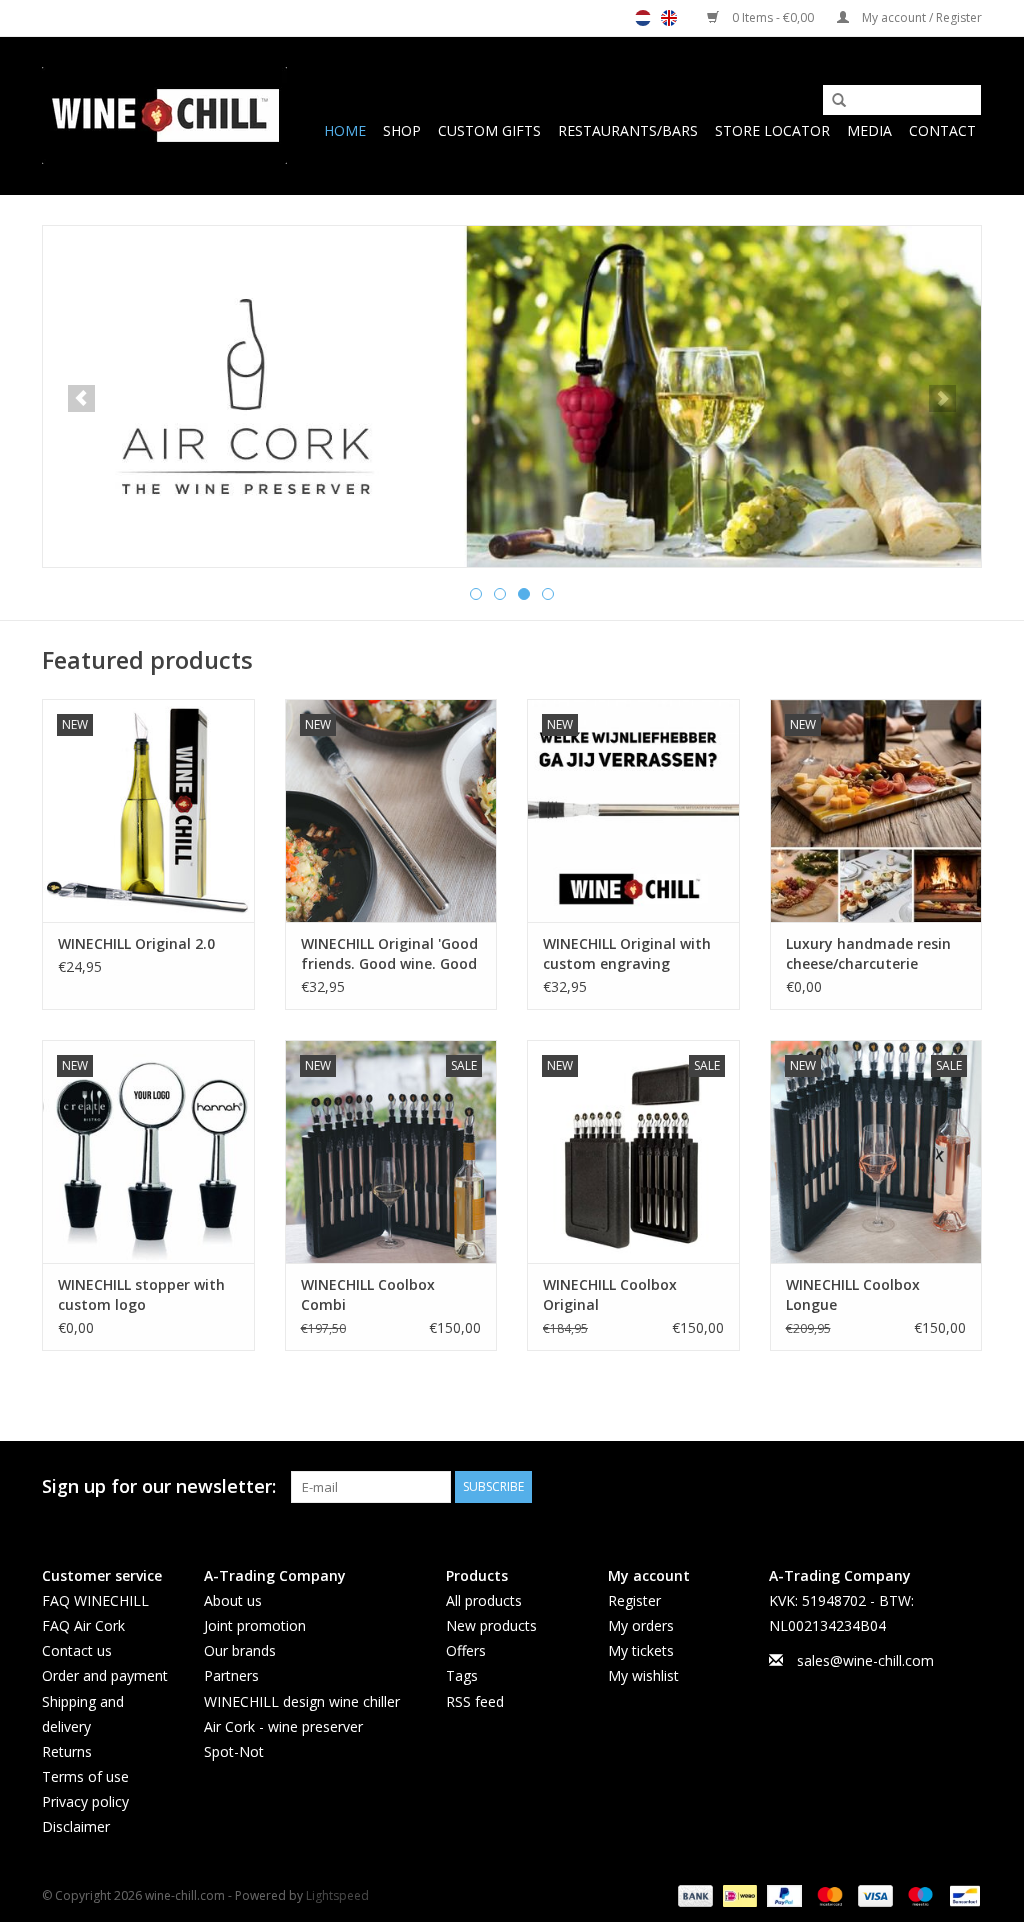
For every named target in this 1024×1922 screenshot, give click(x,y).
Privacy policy (85, 1801)
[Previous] (81, 398)
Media (869, 130)
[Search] (832, 101)
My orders (641, 1625)
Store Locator (772, 130)
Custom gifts (489, 130)
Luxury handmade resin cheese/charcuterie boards (868, 954)
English (669, 18)
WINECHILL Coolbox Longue (853, 1294)
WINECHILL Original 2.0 (136, 943)
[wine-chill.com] (164, 115)
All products (484, 1600)
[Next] (942, 398)
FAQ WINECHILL (95, 1600)
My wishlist (643, 1675)
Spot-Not (234, 1751)
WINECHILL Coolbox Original (610, 1294)
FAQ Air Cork (83, 1625)
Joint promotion (255, 1625)
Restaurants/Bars (628, 130)
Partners (231, 1675)
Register (634, 1600)
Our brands (240, 1650)
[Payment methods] (693, 1894)
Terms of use (85, 1776)
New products (491, 1625)
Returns (67, 1751)
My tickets (641, 1650)
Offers (466, 1650)
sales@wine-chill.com (865, 1660)
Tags (462, 1675)
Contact (942, 130)
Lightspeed (337, 1895)
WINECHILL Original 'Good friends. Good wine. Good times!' (389, 954)
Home (345, 130)
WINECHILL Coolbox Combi (368, 1294)
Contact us (77, 1650)
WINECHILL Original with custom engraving (627, 953)
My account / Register (920, 17)
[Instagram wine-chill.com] (966, 1487)
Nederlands (643, 18)
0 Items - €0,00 (773, 17)
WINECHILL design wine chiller (302, 1701)
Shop (402, 130)
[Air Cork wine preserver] (512, 396)
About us (233, 1600)
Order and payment (105, 1675)
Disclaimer (76, 1826)
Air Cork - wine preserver (283, 1726)
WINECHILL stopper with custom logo (141, 1294)
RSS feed (475, 1701)
